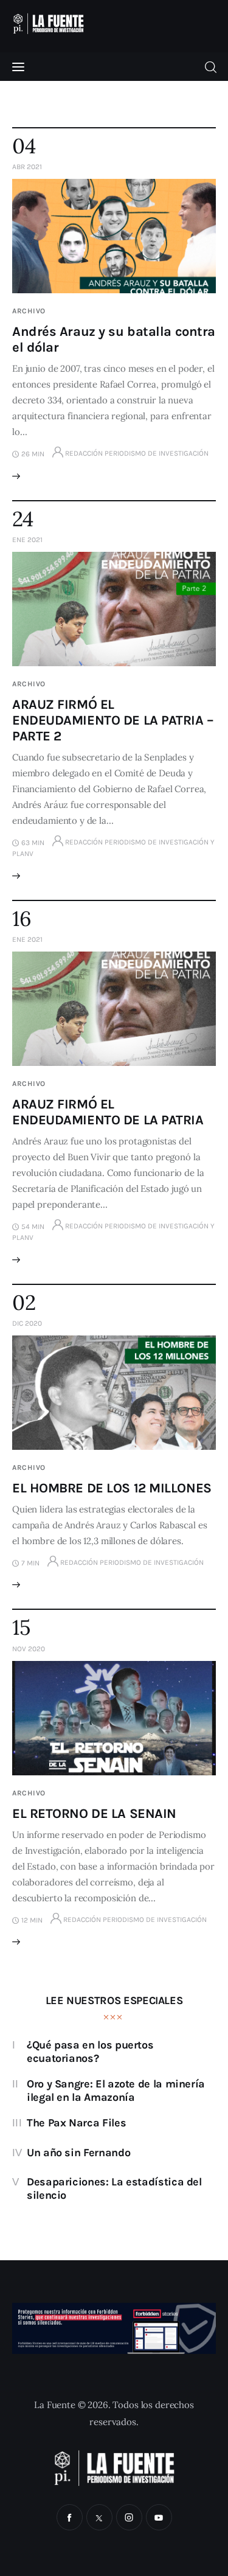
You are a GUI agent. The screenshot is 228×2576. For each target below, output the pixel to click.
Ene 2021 (27, 540)
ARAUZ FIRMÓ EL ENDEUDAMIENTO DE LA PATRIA (108, 1112)
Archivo (29, 311)
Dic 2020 (27, 1323)
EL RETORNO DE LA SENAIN (94, 1814)
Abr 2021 (27, 167)
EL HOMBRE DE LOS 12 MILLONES (112, 1488)
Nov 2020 (29, 1649)
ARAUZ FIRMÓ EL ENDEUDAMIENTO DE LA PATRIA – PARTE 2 (113, 720)
